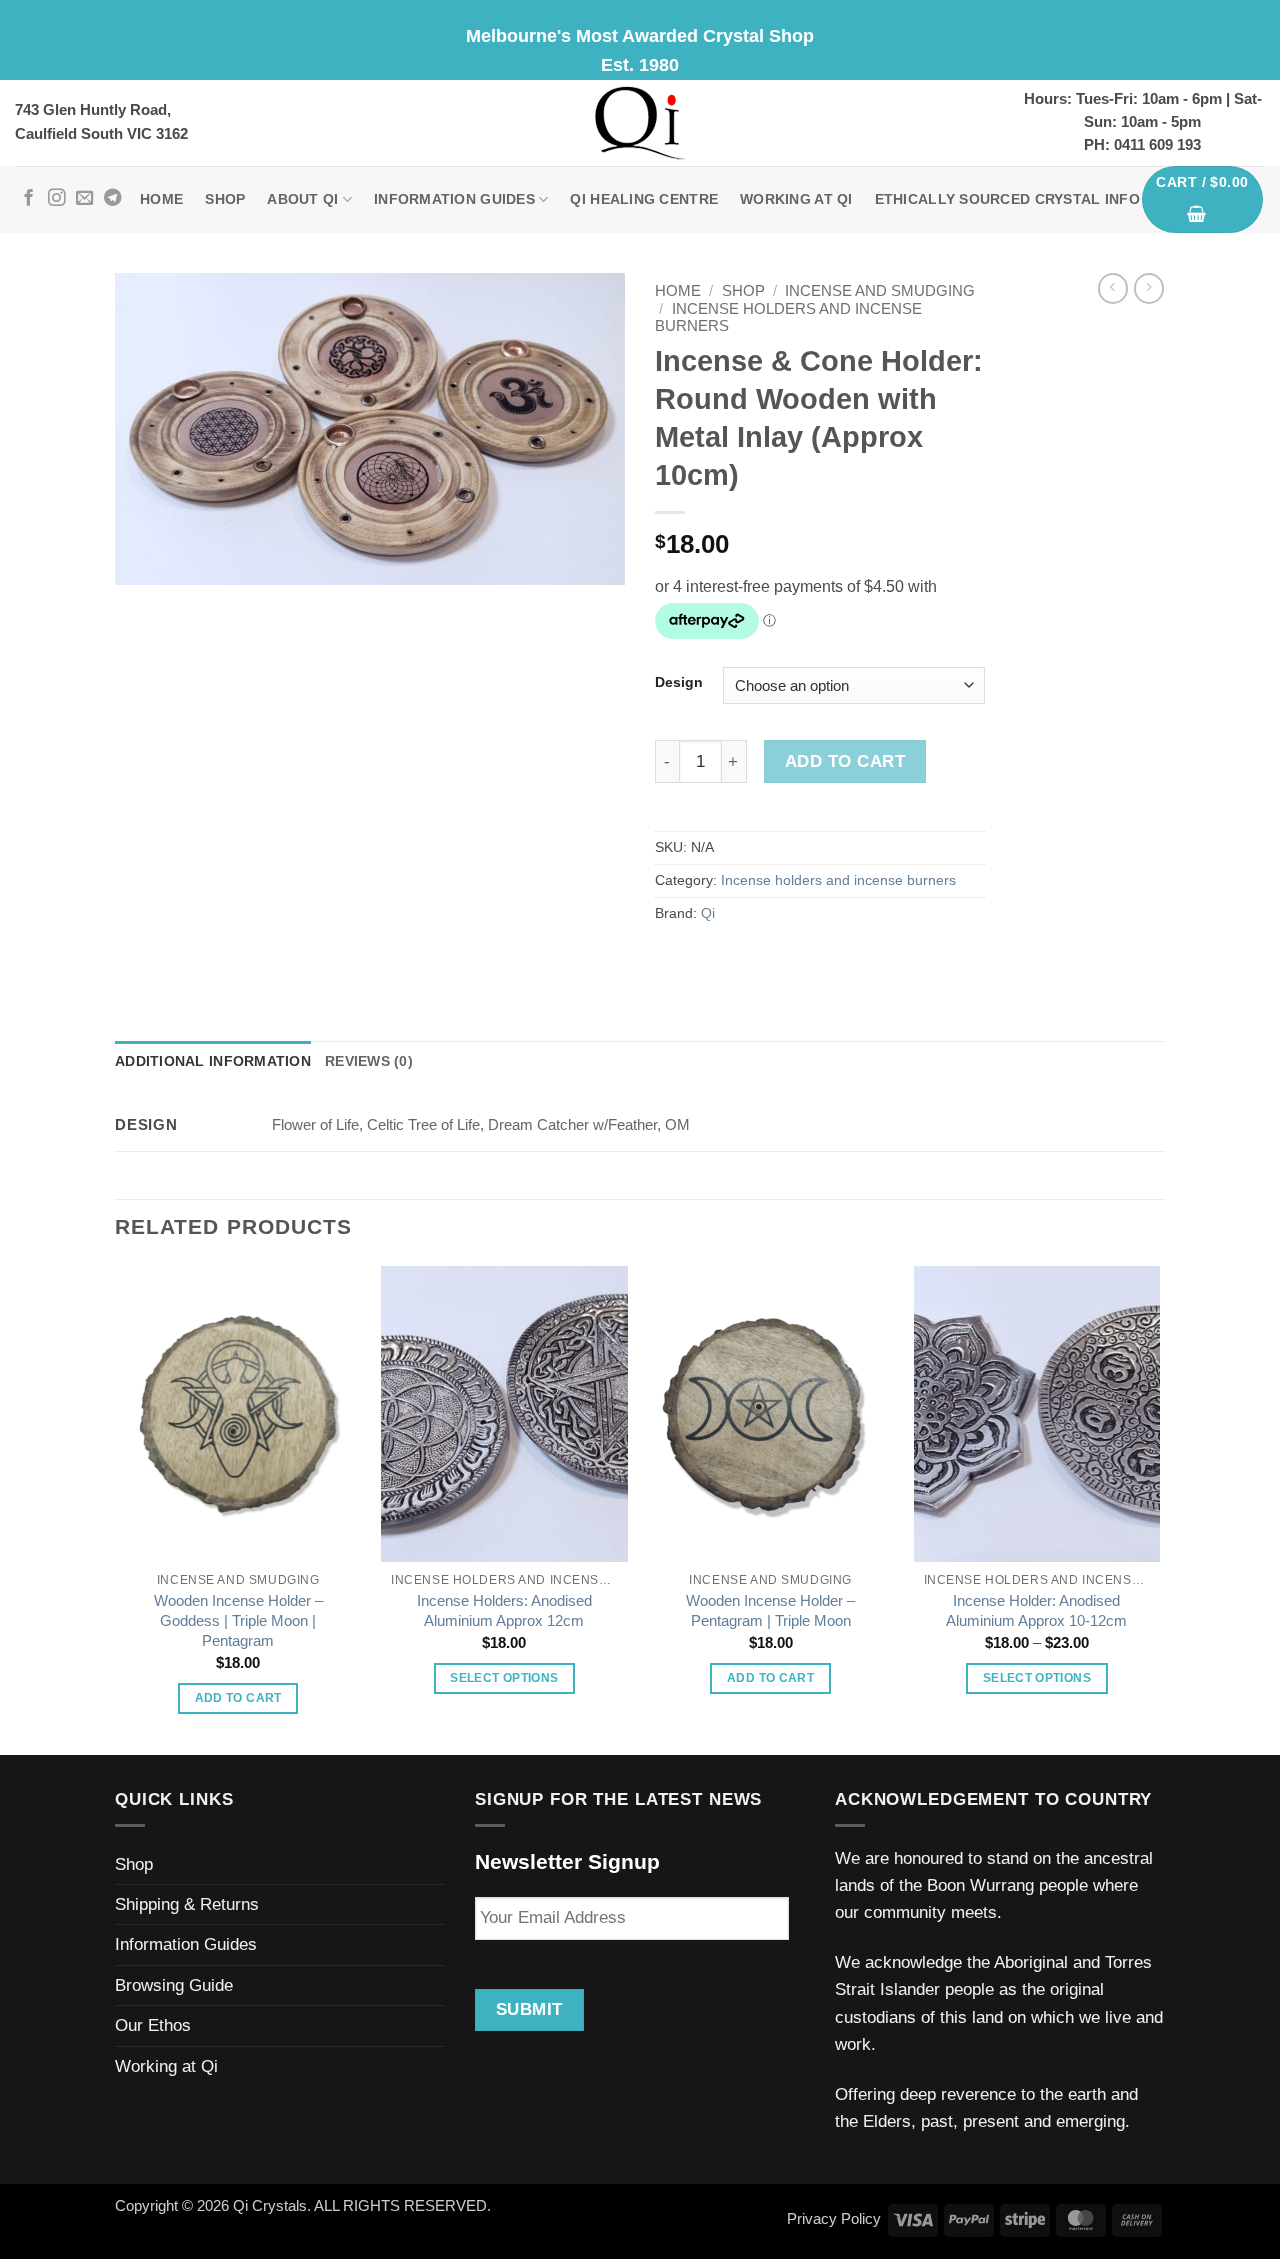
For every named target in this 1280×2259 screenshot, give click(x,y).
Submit (529, 2009)
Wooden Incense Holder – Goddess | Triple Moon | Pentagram (238, 1620)
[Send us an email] (84, 199)
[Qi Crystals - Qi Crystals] (640, 123)
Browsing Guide (174, 1985)
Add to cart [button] (238, 1698)
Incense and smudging (880, 291)
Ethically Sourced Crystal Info (1007, 199)
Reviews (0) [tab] (369, 1061)
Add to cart (845, 761)
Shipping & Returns (187, 1904)
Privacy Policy (834, 2218)
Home (161, 199)
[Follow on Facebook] (28, 199)
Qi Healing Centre (644, 199)
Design (679, 682)
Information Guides (454, 199)
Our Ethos (153, 2025)
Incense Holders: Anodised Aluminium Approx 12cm (504, 1610)
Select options (504, 1678)
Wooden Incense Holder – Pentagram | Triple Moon (770, 1610)
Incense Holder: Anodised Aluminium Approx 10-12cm (1036, 1610)
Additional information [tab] (213, 1061)
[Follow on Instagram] (56, 199)
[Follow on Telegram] (112, 199)
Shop (225, 199)
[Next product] (1113, 288)
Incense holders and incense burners (838, 880)
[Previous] (116, 1508)
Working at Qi (796, 199)
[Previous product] (1149, 288)
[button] (1203, 200)
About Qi (302, 199)
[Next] (1159, 1508)
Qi (708, 913)
